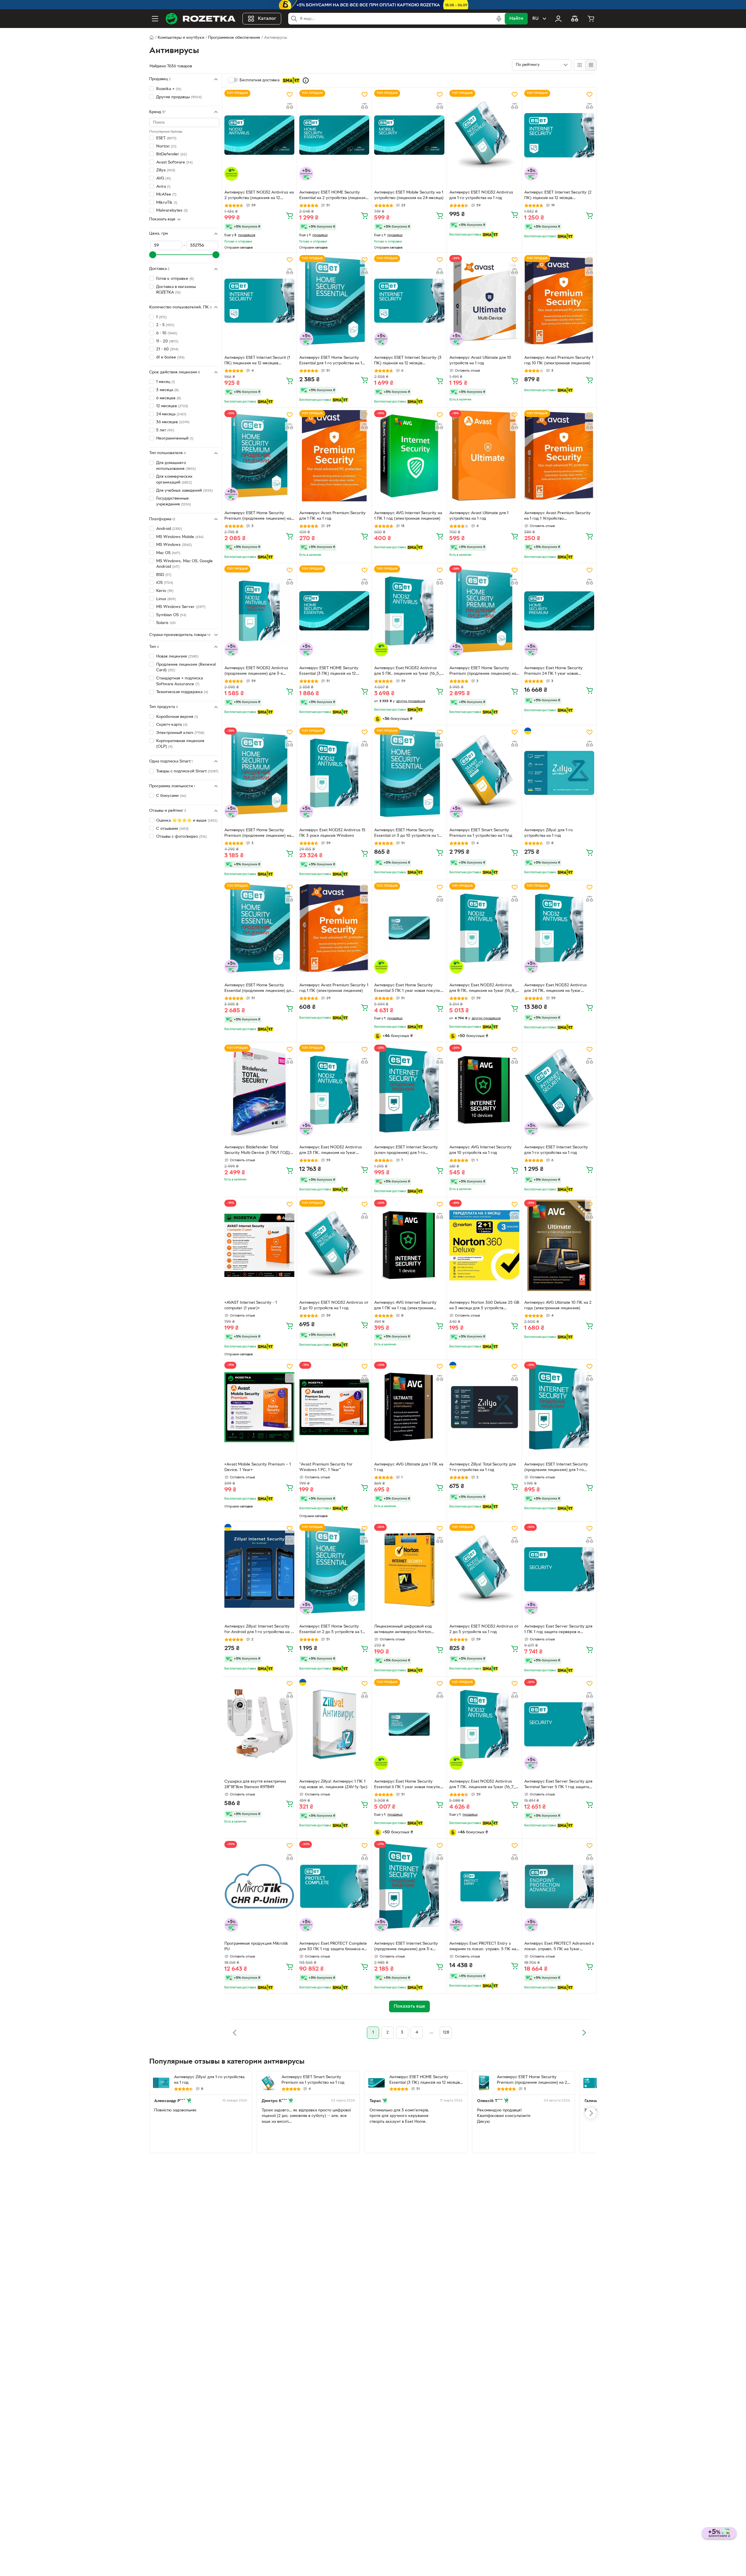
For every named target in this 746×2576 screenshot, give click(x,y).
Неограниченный (175, 438)
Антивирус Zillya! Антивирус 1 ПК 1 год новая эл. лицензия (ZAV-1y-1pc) (333, 1784)
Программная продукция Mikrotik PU (256, 1946)
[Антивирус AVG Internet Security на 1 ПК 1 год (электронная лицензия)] (409, 456)
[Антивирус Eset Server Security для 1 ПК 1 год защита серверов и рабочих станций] (559, 1569)
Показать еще (162, 219)
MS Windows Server (181, 607)
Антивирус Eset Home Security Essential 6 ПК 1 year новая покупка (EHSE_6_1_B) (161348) (408, 1785)
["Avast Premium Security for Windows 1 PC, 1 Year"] (334, 1407)
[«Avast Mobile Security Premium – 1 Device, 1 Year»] (259, 1407)
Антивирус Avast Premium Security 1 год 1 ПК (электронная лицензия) (334, 988)
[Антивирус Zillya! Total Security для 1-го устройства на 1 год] (484, 1407)
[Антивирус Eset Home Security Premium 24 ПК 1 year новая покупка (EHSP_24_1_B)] (559, 611)
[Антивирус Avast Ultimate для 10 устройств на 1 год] (484, 301)
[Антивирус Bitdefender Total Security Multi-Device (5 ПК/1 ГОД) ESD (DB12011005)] (259, 1090)
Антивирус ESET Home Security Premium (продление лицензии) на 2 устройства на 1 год (483, 672)
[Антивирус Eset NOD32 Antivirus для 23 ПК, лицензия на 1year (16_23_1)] (334, 1090)
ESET (166, 138)
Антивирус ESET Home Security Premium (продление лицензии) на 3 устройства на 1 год (258, 834)
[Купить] (290, 215)
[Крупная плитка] (580, 65)
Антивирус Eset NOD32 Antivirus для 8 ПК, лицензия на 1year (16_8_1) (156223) (484, 989)
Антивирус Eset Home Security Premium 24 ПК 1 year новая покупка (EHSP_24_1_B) (554, 672)
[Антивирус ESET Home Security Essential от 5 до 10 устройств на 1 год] (409, 773)
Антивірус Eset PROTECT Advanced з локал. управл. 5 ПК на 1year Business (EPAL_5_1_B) (559, 1947)
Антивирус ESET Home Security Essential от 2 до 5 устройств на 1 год (331, 1630)
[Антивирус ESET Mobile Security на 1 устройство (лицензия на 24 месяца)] (409, 135)
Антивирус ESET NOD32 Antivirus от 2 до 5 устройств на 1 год (484, 1629)
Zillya (166, 170)
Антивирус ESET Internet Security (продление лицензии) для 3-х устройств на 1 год (406, 1947)
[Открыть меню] (155, 19)
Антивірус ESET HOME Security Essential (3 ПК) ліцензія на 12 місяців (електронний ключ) (329, 672)
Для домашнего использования (176, 466)
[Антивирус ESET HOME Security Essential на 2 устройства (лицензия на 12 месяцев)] (334, 135)
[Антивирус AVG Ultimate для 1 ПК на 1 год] (409, 1407)
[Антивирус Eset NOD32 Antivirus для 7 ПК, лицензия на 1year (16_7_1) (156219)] (484, 1724)
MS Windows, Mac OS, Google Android (184, 564)
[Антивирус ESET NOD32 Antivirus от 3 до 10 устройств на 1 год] (334, 1245)
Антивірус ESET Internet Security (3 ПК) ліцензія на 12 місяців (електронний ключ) (408, 361)
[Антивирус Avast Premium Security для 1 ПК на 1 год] (334, 456)
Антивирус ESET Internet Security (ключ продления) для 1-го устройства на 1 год (406, 1151)
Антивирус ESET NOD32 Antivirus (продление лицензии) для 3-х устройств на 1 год (256, 672)
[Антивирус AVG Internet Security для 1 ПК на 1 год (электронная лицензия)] (409, 1245)
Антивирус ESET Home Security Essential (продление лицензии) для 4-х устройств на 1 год (259, 989)
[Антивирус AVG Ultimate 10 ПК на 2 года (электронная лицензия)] (559, 1245)
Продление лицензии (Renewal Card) (186, 668)
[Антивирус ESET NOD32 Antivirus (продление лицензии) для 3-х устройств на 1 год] (259, 611)
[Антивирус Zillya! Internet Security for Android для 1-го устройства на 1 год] (259, 1569)
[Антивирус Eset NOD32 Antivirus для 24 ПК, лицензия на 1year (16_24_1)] (559, 928)
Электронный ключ (180, 733)
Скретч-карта (172, 725)
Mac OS (168, 553)
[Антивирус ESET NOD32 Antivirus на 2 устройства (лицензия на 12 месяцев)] (259, 135)
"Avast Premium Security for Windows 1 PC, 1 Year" (326, 1467)
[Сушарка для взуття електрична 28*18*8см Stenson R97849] (259, 1724)
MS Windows (174, 545)
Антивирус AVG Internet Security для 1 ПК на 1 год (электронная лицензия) (405, 1306)
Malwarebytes (172, 211)
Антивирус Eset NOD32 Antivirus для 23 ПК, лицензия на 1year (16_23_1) (331, 1151)
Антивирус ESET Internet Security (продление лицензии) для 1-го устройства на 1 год (556, 1468)
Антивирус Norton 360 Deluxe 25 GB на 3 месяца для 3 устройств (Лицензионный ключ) (484, 1306)
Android (169, 529)
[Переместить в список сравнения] (290, 106)
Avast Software (174, 162)
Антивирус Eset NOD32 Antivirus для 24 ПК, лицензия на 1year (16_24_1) (556, 989)
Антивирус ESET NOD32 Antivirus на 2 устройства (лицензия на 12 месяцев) (259, 196)
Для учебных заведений (184, 490)
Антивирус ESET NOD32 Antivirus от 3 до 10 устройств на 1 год (334, 1305)
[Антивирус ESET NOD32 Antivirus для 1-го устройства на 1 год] (484, 135)
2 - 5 (165, 325)
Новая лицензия (177, 657)
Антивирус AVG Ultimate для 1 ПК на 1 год (409, 1467)
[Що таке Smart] (306, 80)
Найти (516, 19)
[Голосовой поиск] (499, 19)
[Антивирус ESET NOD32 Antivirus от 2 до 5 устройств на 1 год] (484, 1569)
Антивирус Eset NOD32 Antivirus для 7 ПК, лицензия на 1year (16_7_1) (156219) (484, 1785)
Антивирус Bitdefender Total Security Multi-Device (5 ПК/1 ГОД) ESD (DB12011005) (257, 1151)
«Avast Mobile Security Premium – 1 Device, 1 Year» (258, 1467)
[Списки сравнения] (575, 19)
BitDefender (171, 154)
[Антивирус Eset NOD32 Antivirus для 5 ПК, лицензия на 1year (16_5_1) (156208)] (409, 611)
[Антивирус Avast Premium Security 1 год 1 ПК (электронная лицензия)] (334, 928)
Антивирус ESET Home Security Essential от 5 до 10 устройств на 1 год (406, 834)
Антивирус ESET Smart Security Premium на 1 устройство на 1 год (481, 833)
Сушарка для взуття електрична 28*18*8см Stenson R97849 (255, 1784)
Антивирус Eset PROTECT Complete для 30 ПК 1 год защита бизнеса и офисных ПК (333, 1947)
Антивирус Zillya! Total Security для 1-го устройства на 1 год (483, 1467)
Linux (166, 599)
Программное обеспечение (234, 38)
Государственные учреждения (174, 501)
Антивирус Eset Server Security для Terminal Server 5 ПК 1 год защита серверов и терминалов (558, 1785)
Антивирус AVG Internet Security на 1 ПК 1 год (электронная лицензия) (408, 516)
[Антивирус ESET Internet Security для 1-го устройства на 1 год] (559, 1090)
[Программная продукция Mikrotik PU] (259, 1886)
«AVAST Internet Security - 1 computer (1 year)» (251, 1305)
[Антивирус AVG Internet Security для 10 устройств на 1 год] (484, 1090)
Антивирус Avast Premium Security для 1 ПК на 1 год (332, 516)
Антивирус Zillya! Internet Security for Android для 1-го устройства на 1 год (258, 1630)
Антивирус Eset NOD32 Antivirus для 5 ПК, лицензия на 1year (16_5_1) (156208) (409, 672)
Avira (163, 186)
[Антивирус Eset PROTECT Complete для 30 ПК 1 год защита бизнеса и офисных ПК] (334, 1886)
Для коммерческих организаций (174, 480)
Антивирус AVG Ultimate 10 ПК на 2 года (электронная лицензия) (558, 1305)
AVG (163, 179)
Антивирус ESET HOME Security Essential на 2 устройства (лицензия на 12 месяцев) (333, 196)
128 (446, 2033)
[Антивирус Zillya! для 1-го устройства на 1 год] (559, 773)
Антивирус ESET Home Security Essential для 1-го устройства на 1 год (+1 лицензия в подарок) (331, 361)
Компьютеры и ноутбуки (181, 38)
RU (535, 19)
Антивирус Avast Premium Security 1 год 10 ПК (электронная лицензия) (559, 361)
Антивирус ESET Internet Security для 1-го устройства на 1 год (556, 1150)
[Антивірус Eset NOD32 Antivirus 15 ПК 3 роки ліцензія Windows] (334, 773)
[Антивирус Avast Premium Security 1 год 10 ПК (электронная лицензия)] (559, 301)
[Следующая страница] (584, 2033)
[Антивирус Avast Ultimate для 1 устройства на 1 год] (484, 456)
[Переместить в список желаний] (290, 94)
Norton (166, 146)
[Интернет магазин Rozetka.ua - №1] (200, 19)
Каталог (267, 19)
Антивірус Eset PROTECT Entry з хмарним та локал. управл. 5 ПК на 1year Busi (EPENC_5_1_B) (483, 1947)
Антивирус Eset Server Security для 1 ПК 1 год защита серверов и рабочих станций (558, 1630)
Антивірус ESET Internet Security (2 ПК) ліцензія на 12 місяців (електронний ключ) (558, 196)
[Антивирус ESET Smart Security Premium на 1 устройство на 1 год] (484, 773)
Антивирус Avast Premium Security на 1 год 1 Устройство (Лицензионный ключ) (557, 516)
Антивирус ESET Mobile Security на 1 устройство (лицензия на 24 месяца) (409, 195)
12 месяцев (172, 406)
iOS (165, 583)
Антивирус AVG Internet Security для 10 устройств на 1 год (481, 1150)
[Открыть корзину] (591, 19)
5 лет (165, 430)
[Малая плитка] (591, 65)
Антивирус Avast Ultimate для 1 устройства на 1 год (479, 516)
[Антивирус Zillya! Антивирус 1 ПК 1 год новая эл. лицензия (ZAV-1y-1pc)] (334, 1724)
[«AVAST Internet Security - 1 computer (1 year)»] (259, 1245)
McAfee (166, 195)
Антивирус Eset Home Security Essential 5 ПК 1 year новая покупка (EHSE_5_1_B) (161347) (408, 989)
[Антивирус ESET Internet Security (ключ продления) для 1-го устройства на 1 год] (409, 1090)
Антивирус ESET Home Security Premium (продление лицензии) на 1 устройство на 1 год (259, 516)
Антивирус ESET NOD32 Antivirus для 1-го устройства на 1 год (481, 195)
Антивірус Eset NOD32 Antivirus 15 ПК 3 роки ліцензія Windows (332, 833)
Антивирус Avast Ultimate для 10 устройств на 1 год (480, 361)
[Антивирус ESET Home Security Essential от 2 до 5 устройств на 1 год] (334, 1569)
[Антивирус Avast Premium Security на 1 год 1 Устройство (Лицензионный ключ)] (559, 456)
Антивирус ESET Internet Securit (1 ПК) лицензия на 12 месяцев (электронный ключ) (257, 361)
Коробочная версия (177, 717)
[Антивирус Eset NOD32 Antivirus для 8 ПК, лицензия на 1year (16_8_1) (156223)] (484, 928)
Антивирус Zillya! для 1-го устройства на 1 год (548, 833)
